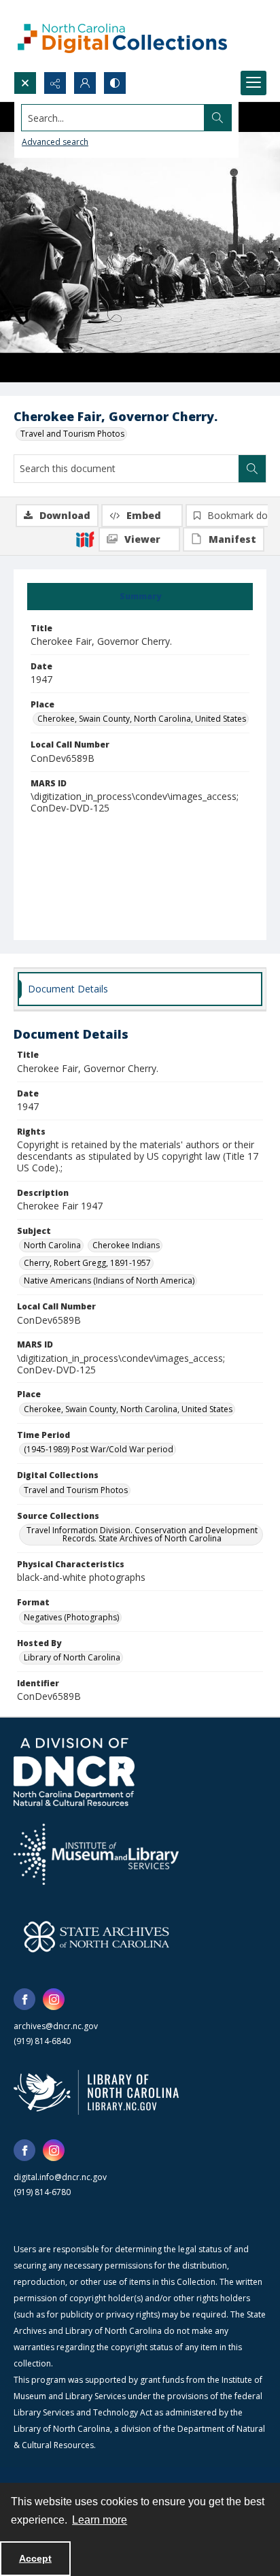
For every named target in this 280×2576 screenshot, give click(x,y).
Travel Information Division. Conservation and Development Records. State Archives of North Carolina (142, 1534)
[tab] (140, 597)
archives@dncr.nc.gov (56, 2026)
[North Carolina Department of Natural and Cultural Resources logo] (74, 1772)
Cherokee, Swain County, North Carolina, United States (142, 719)
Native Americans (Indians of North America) (109, 1281)
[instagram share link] (54, 1999)
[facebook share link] (24, 1999)
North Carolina (52, 1245)
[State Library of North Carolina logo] (96, 2092)
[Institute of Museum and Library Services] (96, 1854)
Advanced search (55, 142)
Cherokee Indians (126, 1245)
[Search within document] (252, 469)
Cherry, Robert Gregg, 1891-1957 (87, 1263)
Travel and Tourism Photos (72, 434)
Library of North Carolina (72, 1657)
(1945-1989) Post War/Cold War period (99, 1449)
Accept (35, 2558)
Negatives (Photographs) (71, 1617)
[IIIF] (85, 539)
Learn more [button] (100, 2520)
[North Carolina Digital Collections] (122, 36)
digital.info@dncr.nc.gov (60, 2177)
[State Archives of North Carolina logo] (97, 1937)
